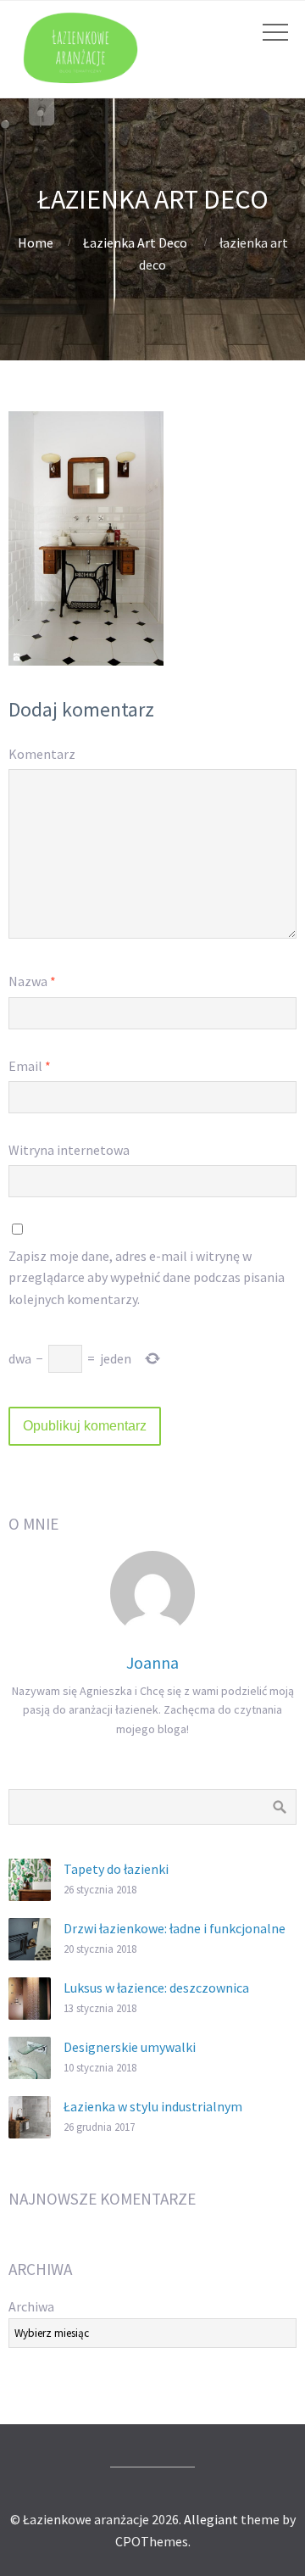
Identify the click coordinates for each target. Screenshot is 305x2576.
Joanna (152, 1662)
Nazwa (32, 981)
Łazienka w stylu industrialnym (153, 2106)
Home (36, 243)
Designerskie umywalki (130, 2047)
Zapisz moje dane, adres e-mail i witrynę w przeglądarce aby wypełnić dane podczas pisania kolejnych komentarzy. (147, 1277)
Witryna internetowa (69, 1150)
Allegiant (211, 2519)
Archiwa (31, 2306)
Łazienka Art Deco (135, 243)
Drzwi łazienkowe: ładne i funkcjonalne (175, 1928)
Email (30, 1066)
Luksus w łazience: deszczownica (156, 1988)
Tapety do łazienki (116, 1869)
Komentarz (42, 754)
